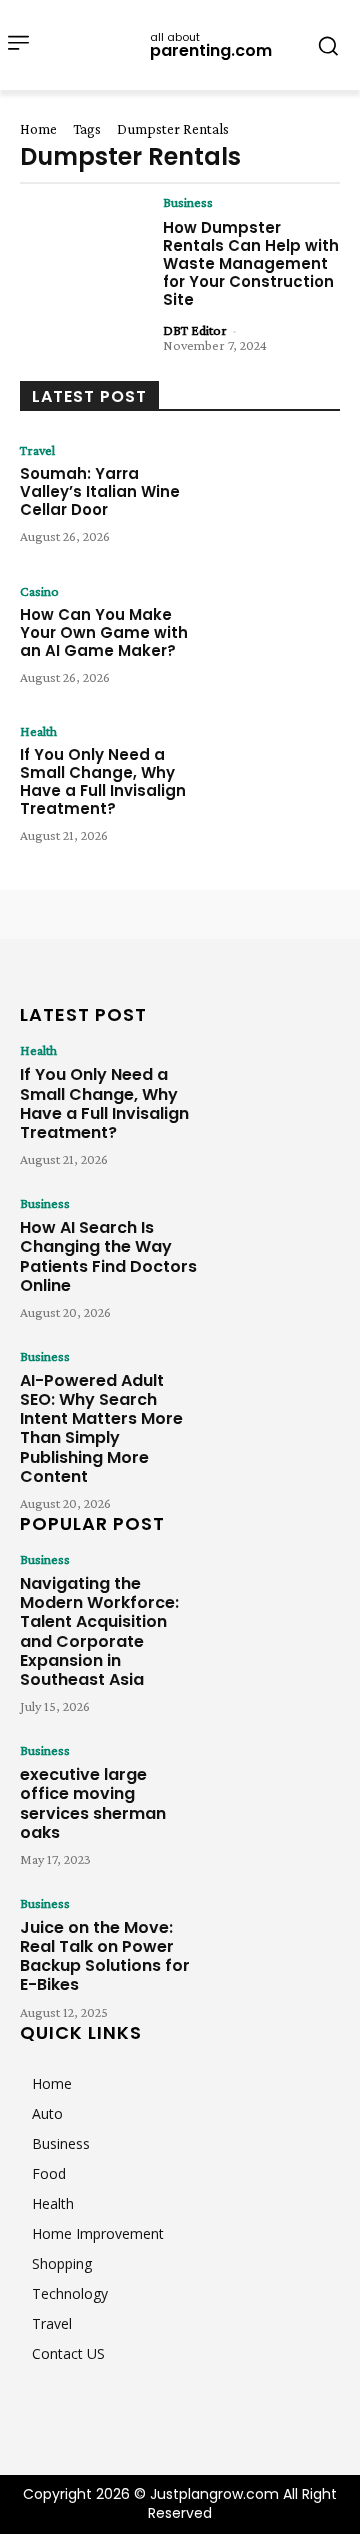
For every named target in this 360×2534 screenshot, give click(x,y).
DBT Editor (195, 330)
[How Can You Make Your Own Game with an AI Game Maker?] (276, 638)
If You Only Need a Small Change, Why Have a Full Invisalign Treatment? (103, 781)
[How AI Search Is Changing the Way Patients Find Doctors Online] (276, 1247)
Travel (37, 450)
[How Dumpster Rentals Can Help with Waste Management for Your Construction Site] (84, 249)
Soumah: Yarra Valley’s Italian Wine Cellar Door (100, 491)
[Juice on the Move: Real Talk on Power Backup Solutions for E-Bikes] (276, 1947)
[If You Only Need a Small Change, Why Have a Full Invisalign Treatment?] (276, 778)
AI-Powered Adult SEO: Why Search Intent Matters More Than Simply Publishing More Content (101, 1428)
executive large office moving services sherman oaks (93, 1803)
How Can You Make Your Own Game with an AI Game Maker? (104, 632)
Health (38, 731)
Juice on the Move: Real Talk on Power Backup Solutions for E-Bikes (105, 1956)
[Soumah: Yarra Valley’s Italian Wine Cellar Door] (276, 497)
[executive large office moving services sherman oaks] (276, 1794)
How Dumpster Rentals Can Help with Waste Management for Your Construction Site (251, 263)
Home (38, 129)
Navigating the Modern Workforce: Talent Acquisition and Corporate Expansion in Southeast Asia (99, 1631)
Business (188, 202)
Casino (39, 591)
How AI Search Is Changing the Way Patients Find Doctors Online (108, 1256)
